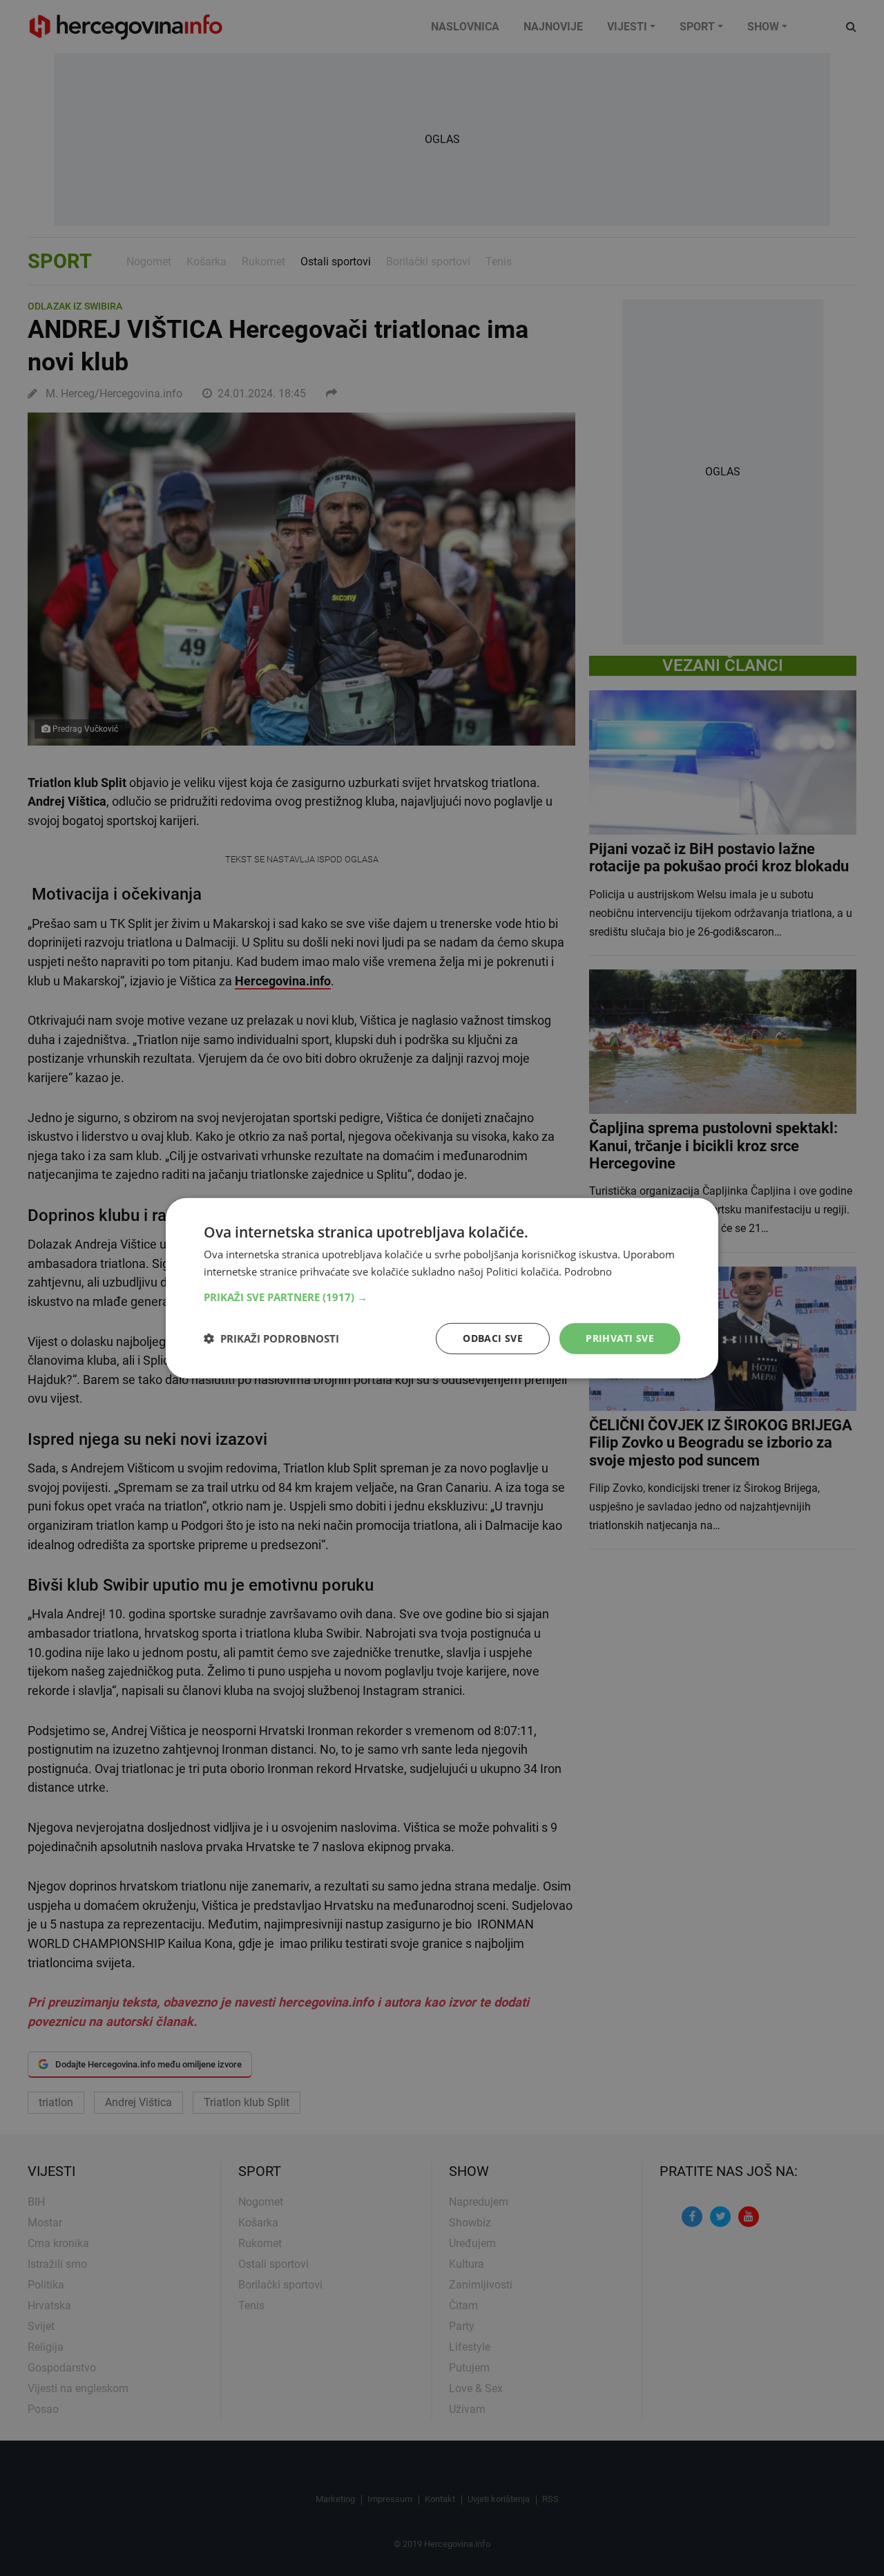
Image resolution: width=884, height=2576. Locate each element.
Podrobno (588, 1271)
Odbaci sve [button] (493, 1338)
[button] (442, 1297)
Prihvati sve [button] (620, 1338)
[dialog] (442, 1288)
